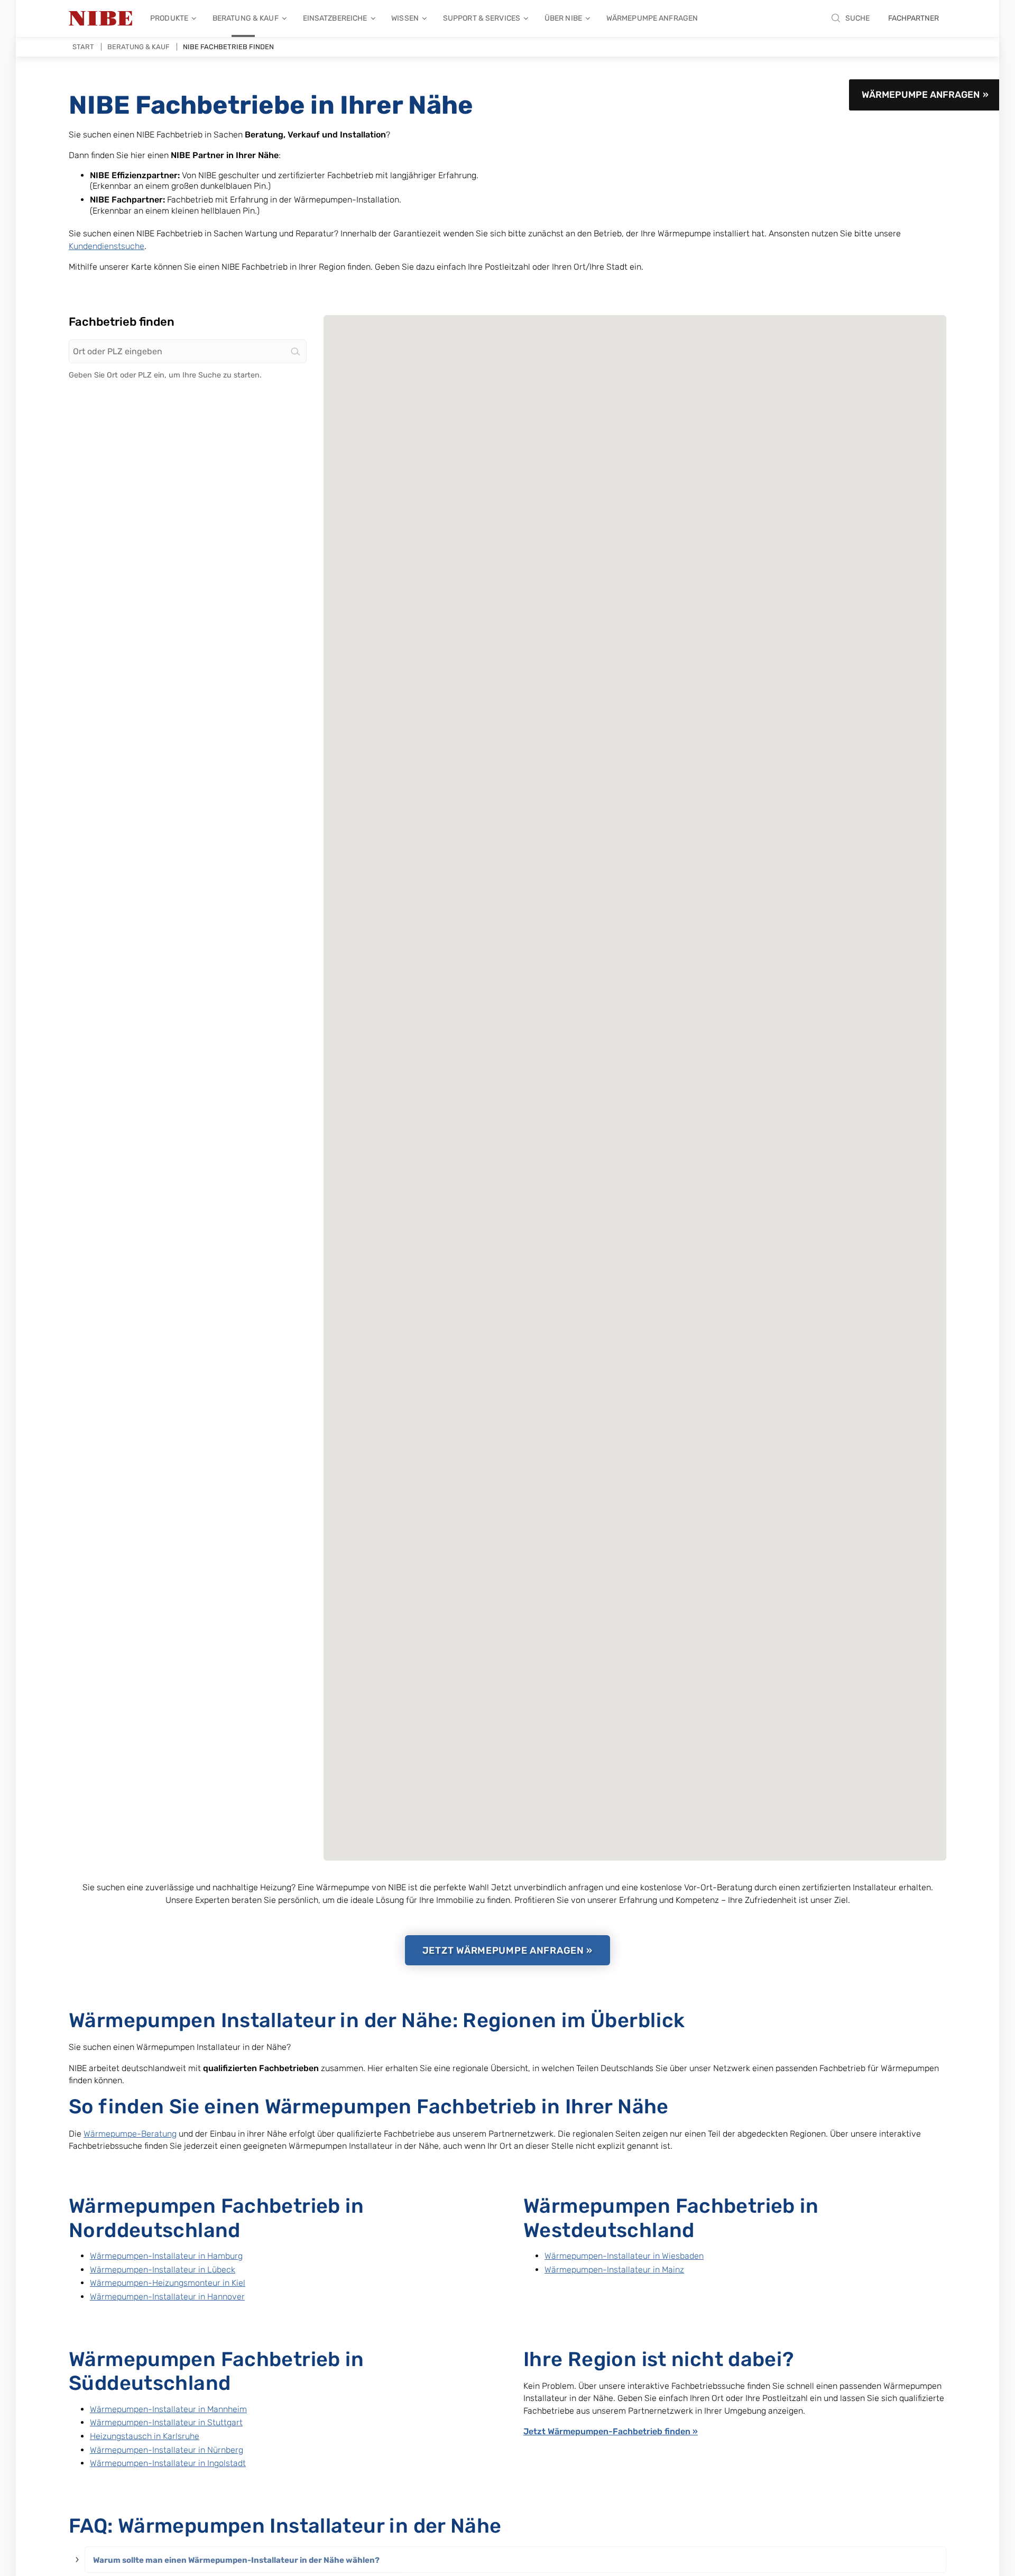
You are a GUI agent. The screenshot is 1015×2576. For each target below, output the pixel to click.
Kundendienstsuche (107, 246)
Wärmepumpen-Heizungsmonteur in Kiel (168, 2283)
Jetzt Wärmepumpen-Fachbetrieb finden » (611, 2431)
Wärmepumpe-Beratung (130, 2134)
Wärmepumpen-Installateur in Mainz (614, 2270)
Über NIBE (563, 18)
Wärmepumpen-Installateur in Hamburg (166, 2256)
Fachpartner (914, 18)
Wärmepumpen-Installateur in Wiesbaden (624, 2256)
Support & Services (482, 18)
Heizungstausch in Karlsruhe (145, 2436)
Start (83, 47)
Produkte (169, 18)
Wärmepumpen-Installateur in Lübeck (163, 2270)
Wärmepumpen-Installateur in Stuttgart (166, 2422)
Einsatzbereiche (335, 18)
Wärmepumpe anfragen (652, 18)
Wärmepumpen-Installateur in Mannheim (168, 2409)
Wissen (405, 18)
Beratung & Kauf (246, 18)
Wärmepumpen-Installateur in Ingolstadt (168, 2463)
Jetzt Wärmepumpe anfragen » (508, 1951)
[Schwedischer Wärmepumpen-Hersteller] (100, 19)
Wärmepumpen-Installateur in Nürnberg (167, 2450)
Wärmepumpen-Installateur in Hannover (167, 2297)
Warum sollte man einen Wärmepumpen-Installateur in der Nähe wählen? (236, 2560)
